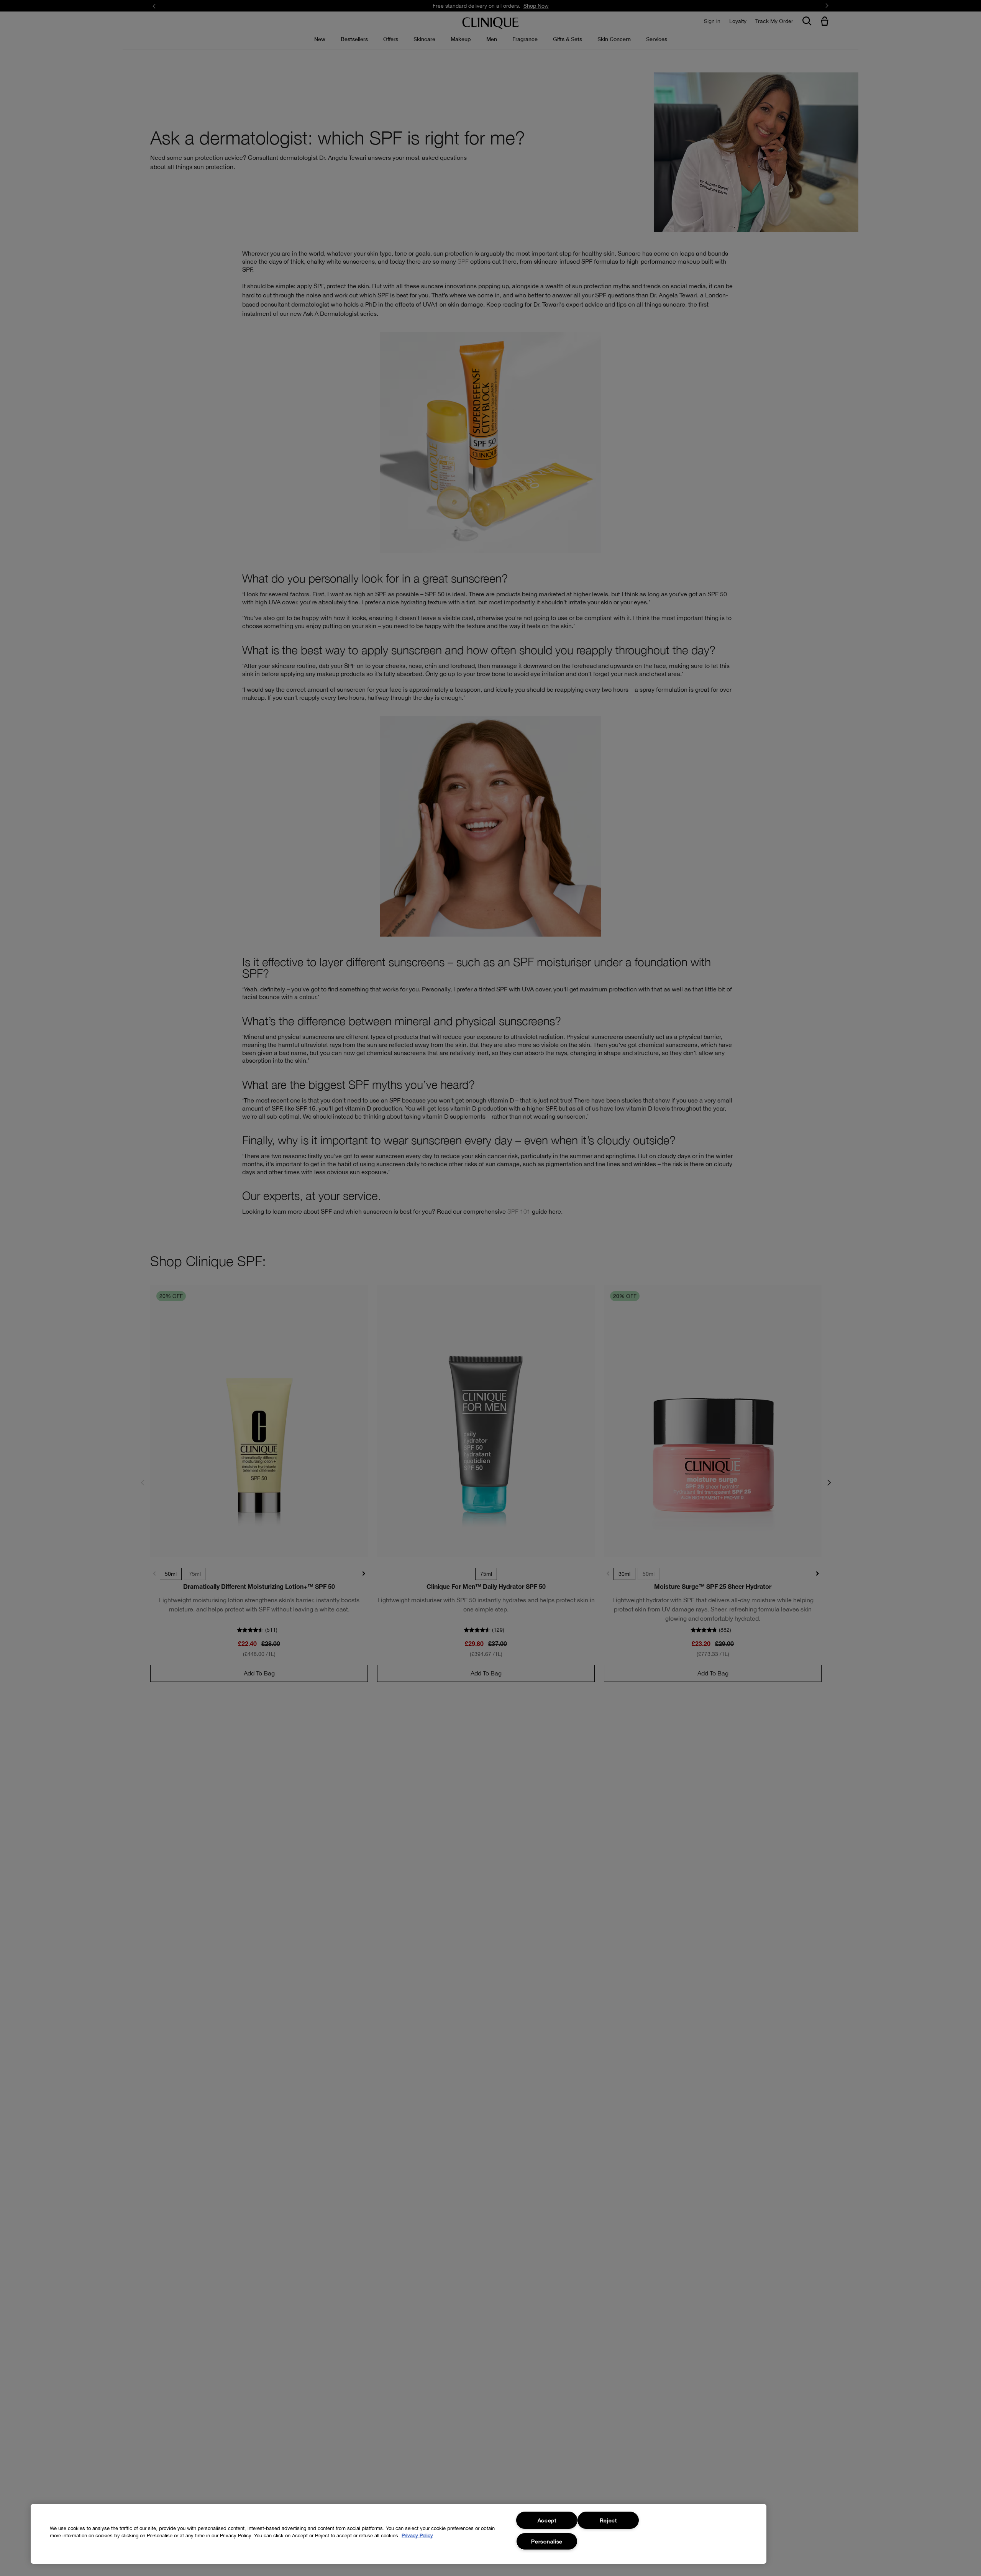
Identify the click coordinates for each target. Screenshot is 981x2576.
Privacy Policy (417, 2536)
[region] (399, 2534)
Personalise (547, 2541)
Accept (547, 2520)
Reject (608, 2520)
